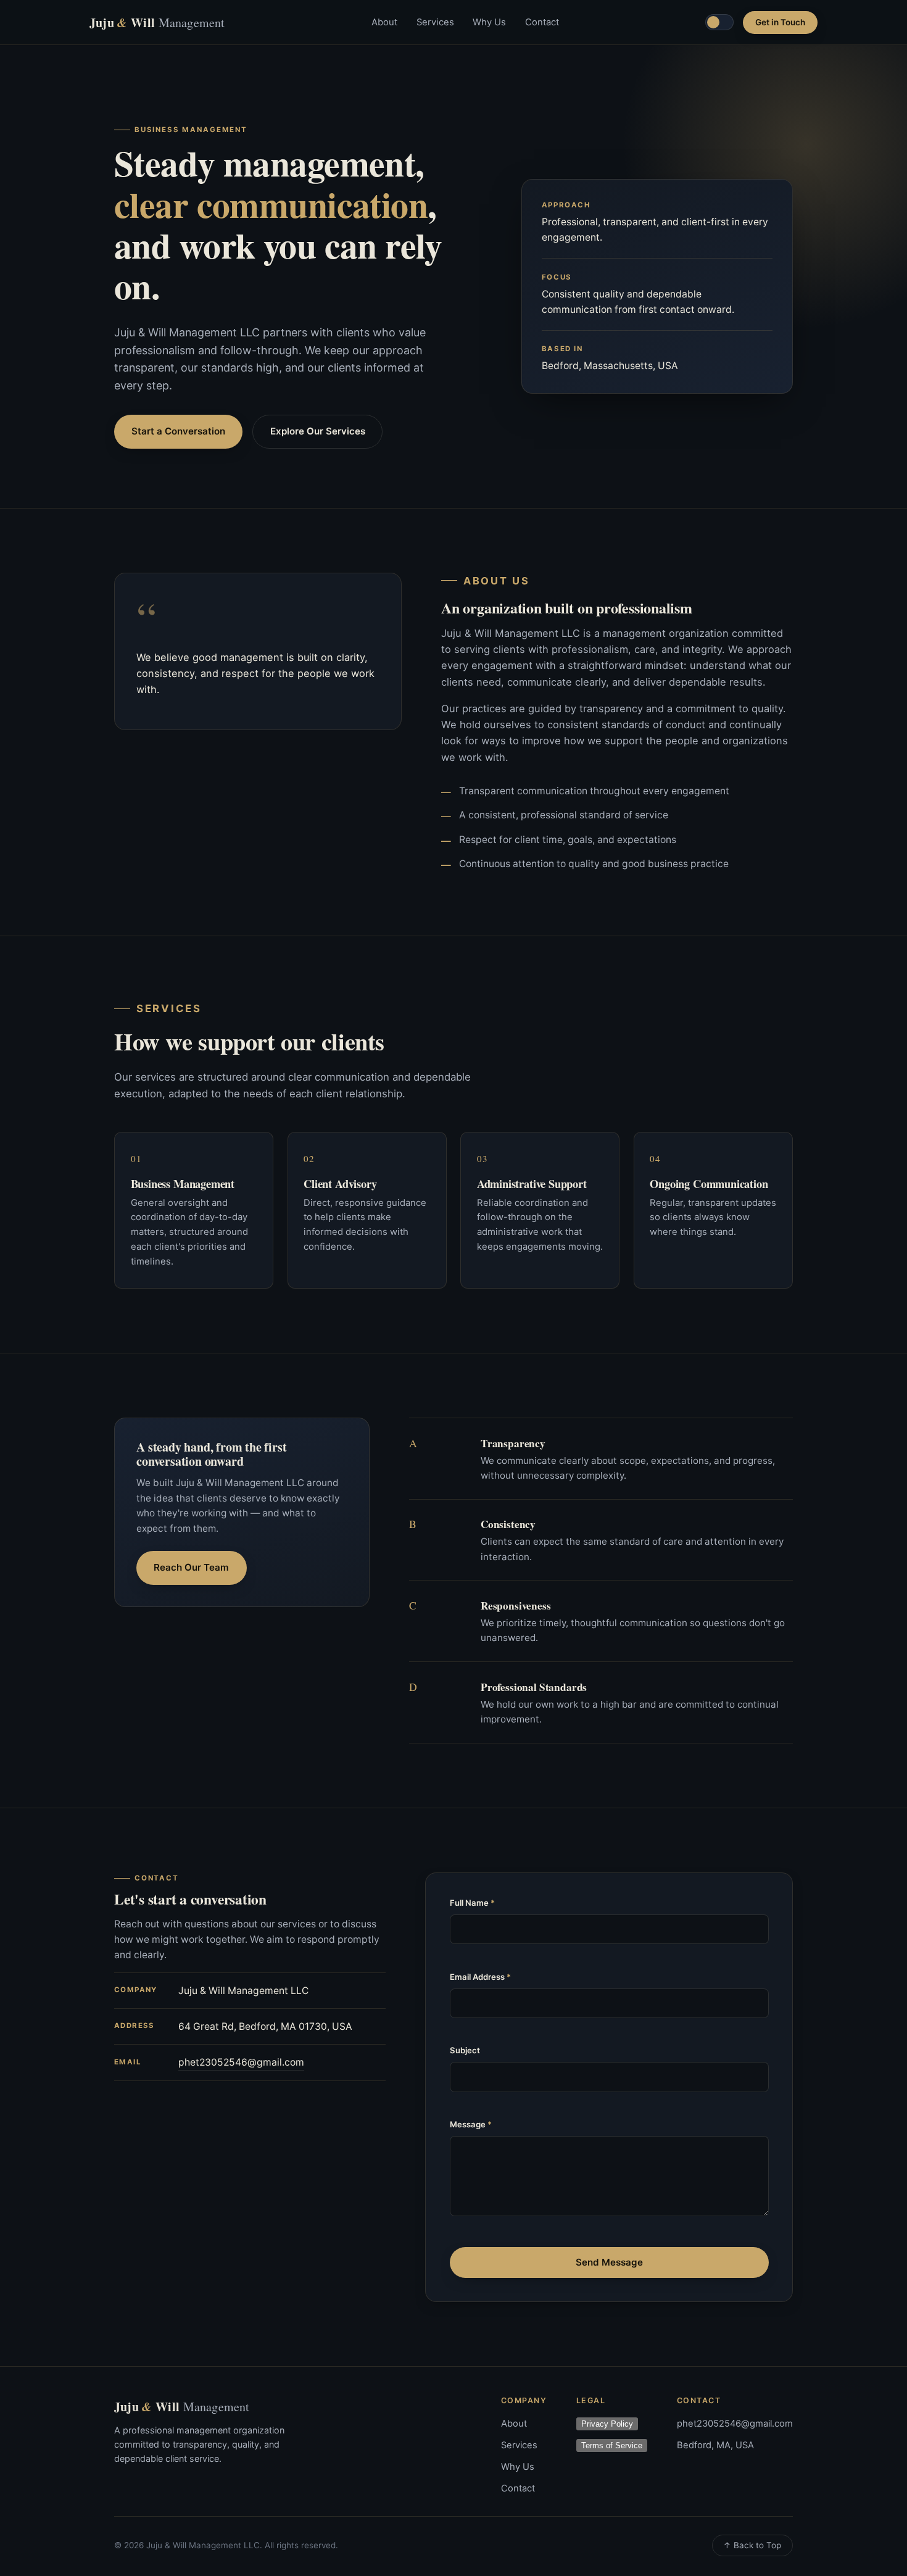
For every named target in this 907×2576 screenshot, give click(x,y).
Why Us (489, 22)
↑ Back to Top (752, 2545)
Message (471, 2124)
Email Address (480, 1977)
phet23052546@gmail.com (241, 2062)
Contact (542, 22)
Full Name (472, 1903)
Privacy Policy (607, 2424)
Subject (465, 2050)
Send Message (609, 2262)
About (384, 22)
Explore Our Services (318, 431)
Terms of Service (612, 2445)
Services (435, 22)
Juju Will (157, 23)
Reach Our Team (191, 1567)
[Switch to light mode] (719, 22)
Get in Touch (780, 22)
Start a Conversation (178, 431)
